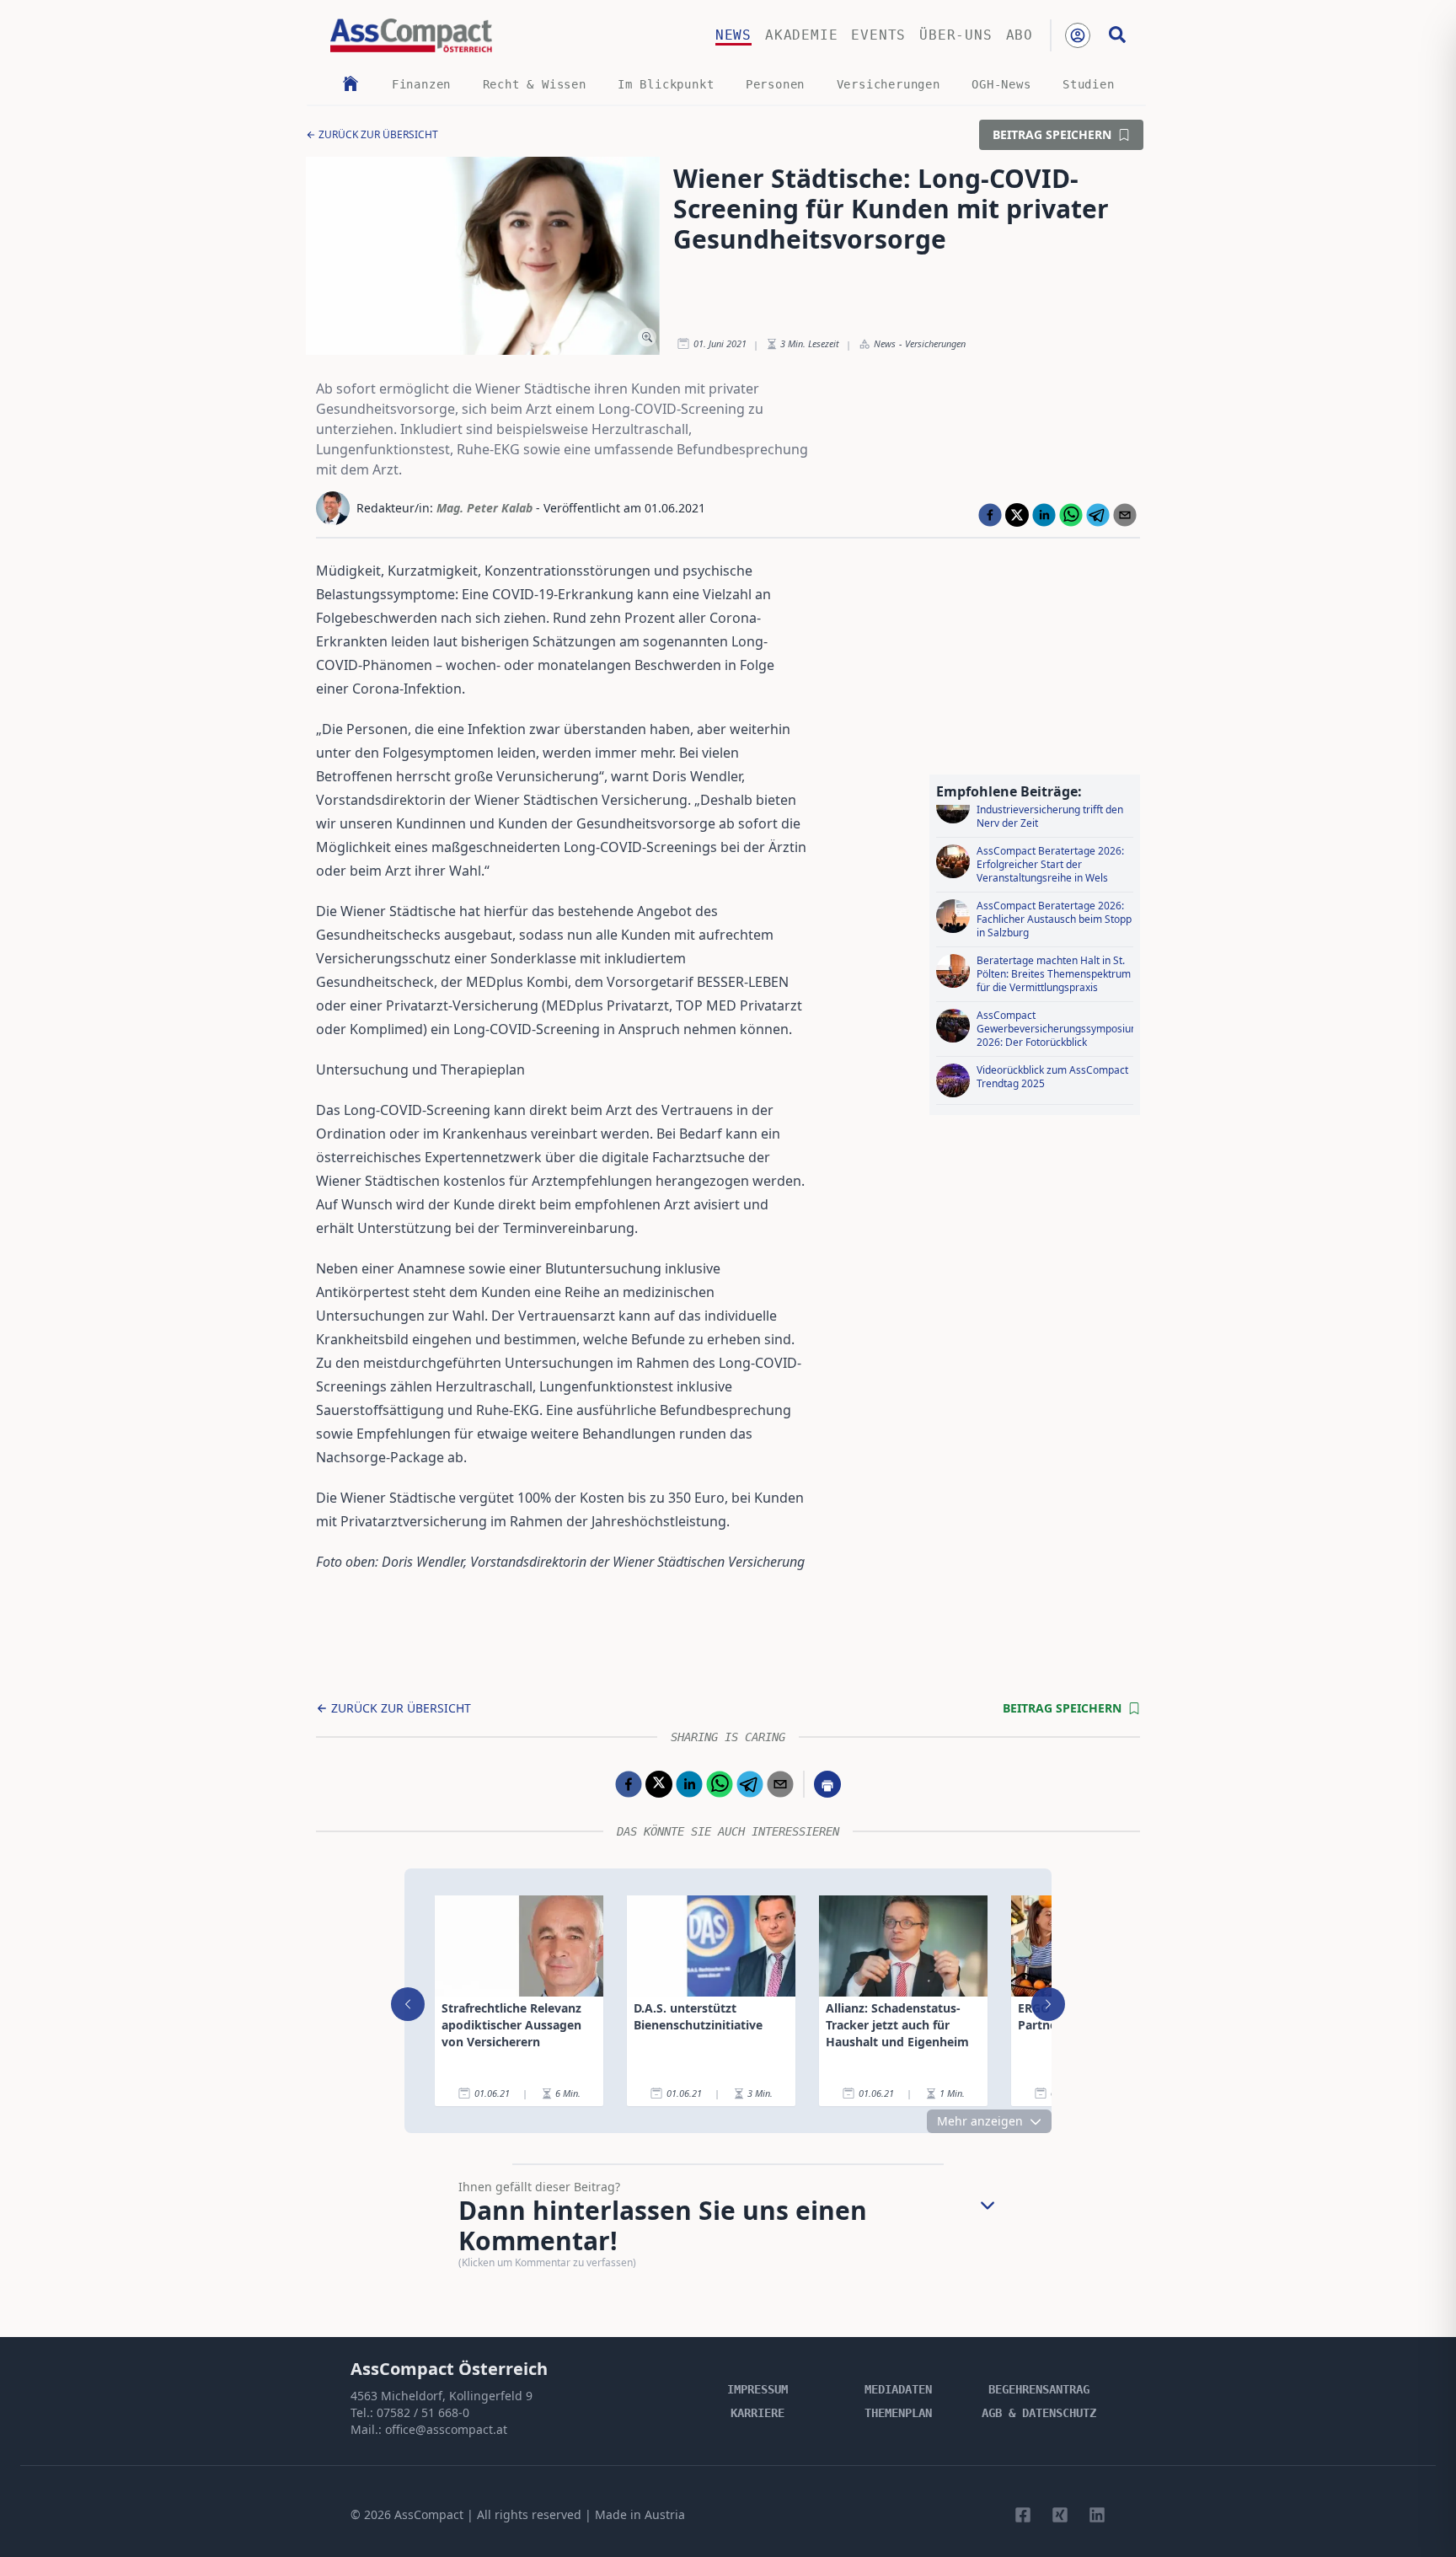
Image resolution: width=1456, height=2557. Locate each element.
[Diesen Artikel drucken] (827, 1784)
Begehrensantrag (1039, 2389)
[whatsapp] (1071, 515)
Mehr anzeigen (980, 2121)
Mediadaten (898, 2389)
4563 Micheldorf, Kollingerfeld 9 (442, 2396)
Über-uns (955, 35)
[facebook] (990, 515)
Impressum (757, 2389)
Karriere (757, 2413)
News (733, 35)
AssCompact (429, 2514)
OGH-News (1001, 84)
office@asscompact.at (446, 2429)
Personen (775, 84)
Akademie (801, 35)
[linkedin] (1044, 515)
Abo (1020, 35)
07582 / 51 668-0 (423, 2412)
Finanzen (421, 84)
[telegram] (1098, 515)
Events (878, 35)
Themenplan (898, 2413)
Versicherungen (889, 84)
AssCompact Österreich (449, 2369)
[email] (1125, 515)
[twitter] (1017, 515)
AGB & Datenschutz (1039, 2413)
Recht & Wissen (535, 84)
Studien (1089, 84)
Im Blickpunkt (666, 84)
